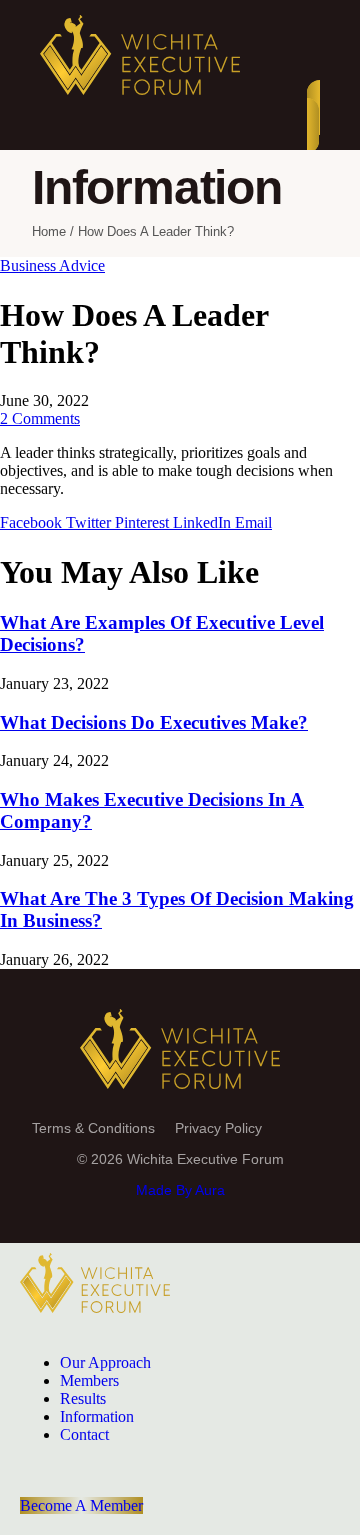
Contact (84, 1434)
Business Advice (52, 265)
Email (253, 522)
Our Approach (105, 1362)
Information (97, 1416)
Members (89, 1380)
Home (49, 231)
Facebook (33, 522)
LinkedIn (204, 522)
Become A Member (81, 1505)
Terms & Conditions (93, 1128)
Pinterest (144, 522)
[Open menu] (313, 116)
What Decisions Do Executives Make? (154, 722)
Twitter (90, 522)
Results (83, 1398)
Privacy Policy (218, 1128)
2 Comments (40, 418)
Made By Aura (180, 1190)
